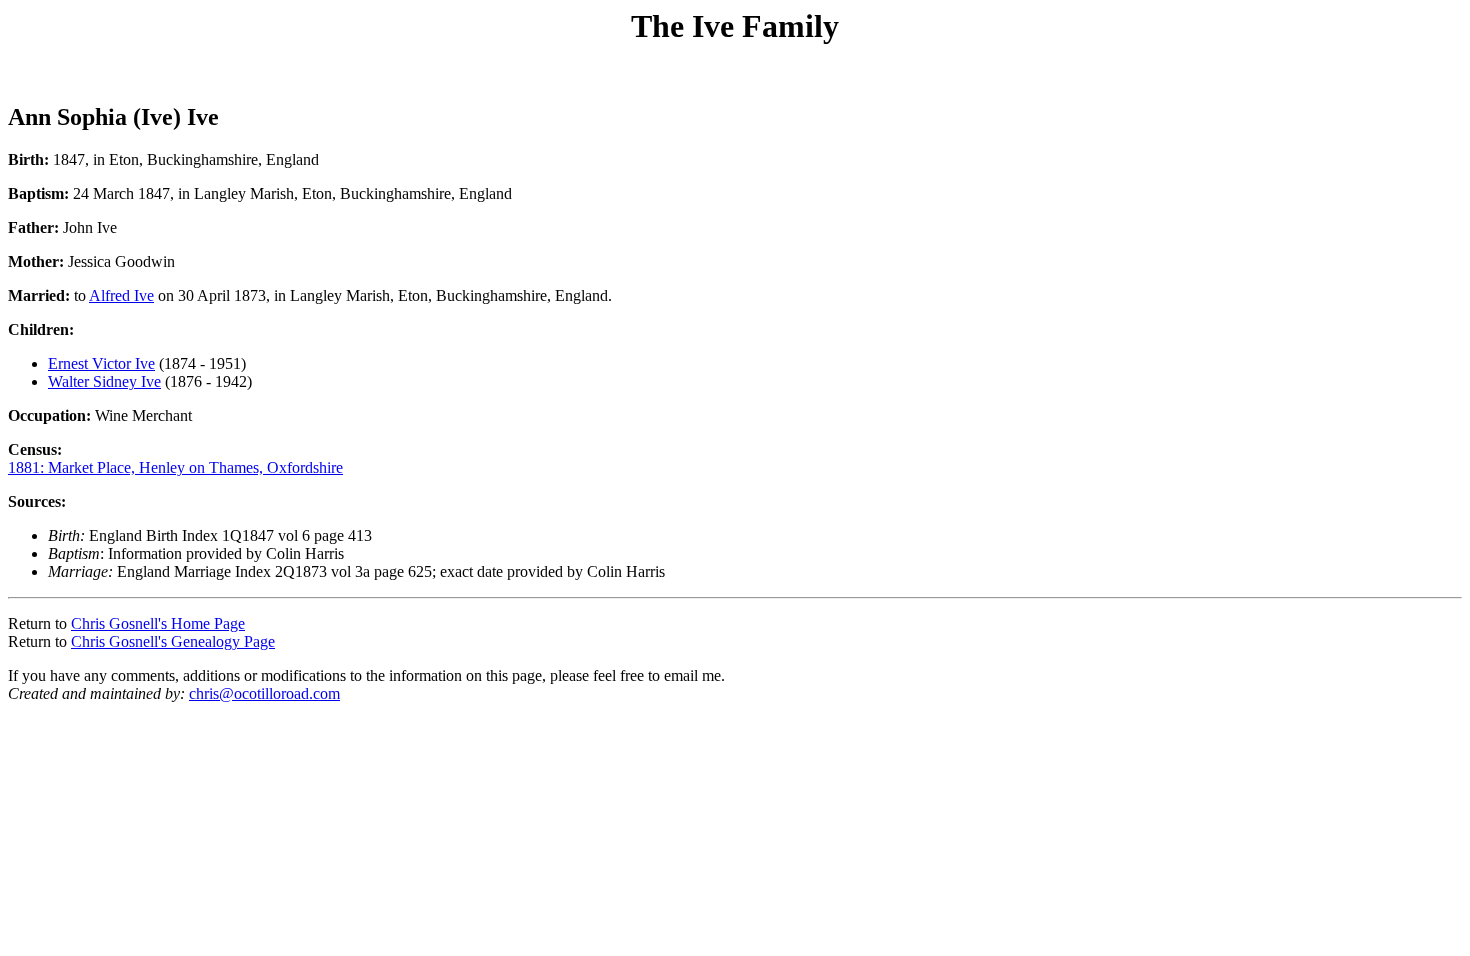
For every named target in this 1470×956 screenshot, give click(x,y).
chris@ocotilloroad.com (264, 693)
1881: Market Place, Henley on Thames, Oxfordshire (175, 467)
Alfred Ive (121, 295)
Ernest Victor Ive (101, 363)
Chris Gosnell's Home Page (158, 623)
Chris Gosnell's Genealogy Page (173, 641)
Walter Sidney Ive (104, 381)
